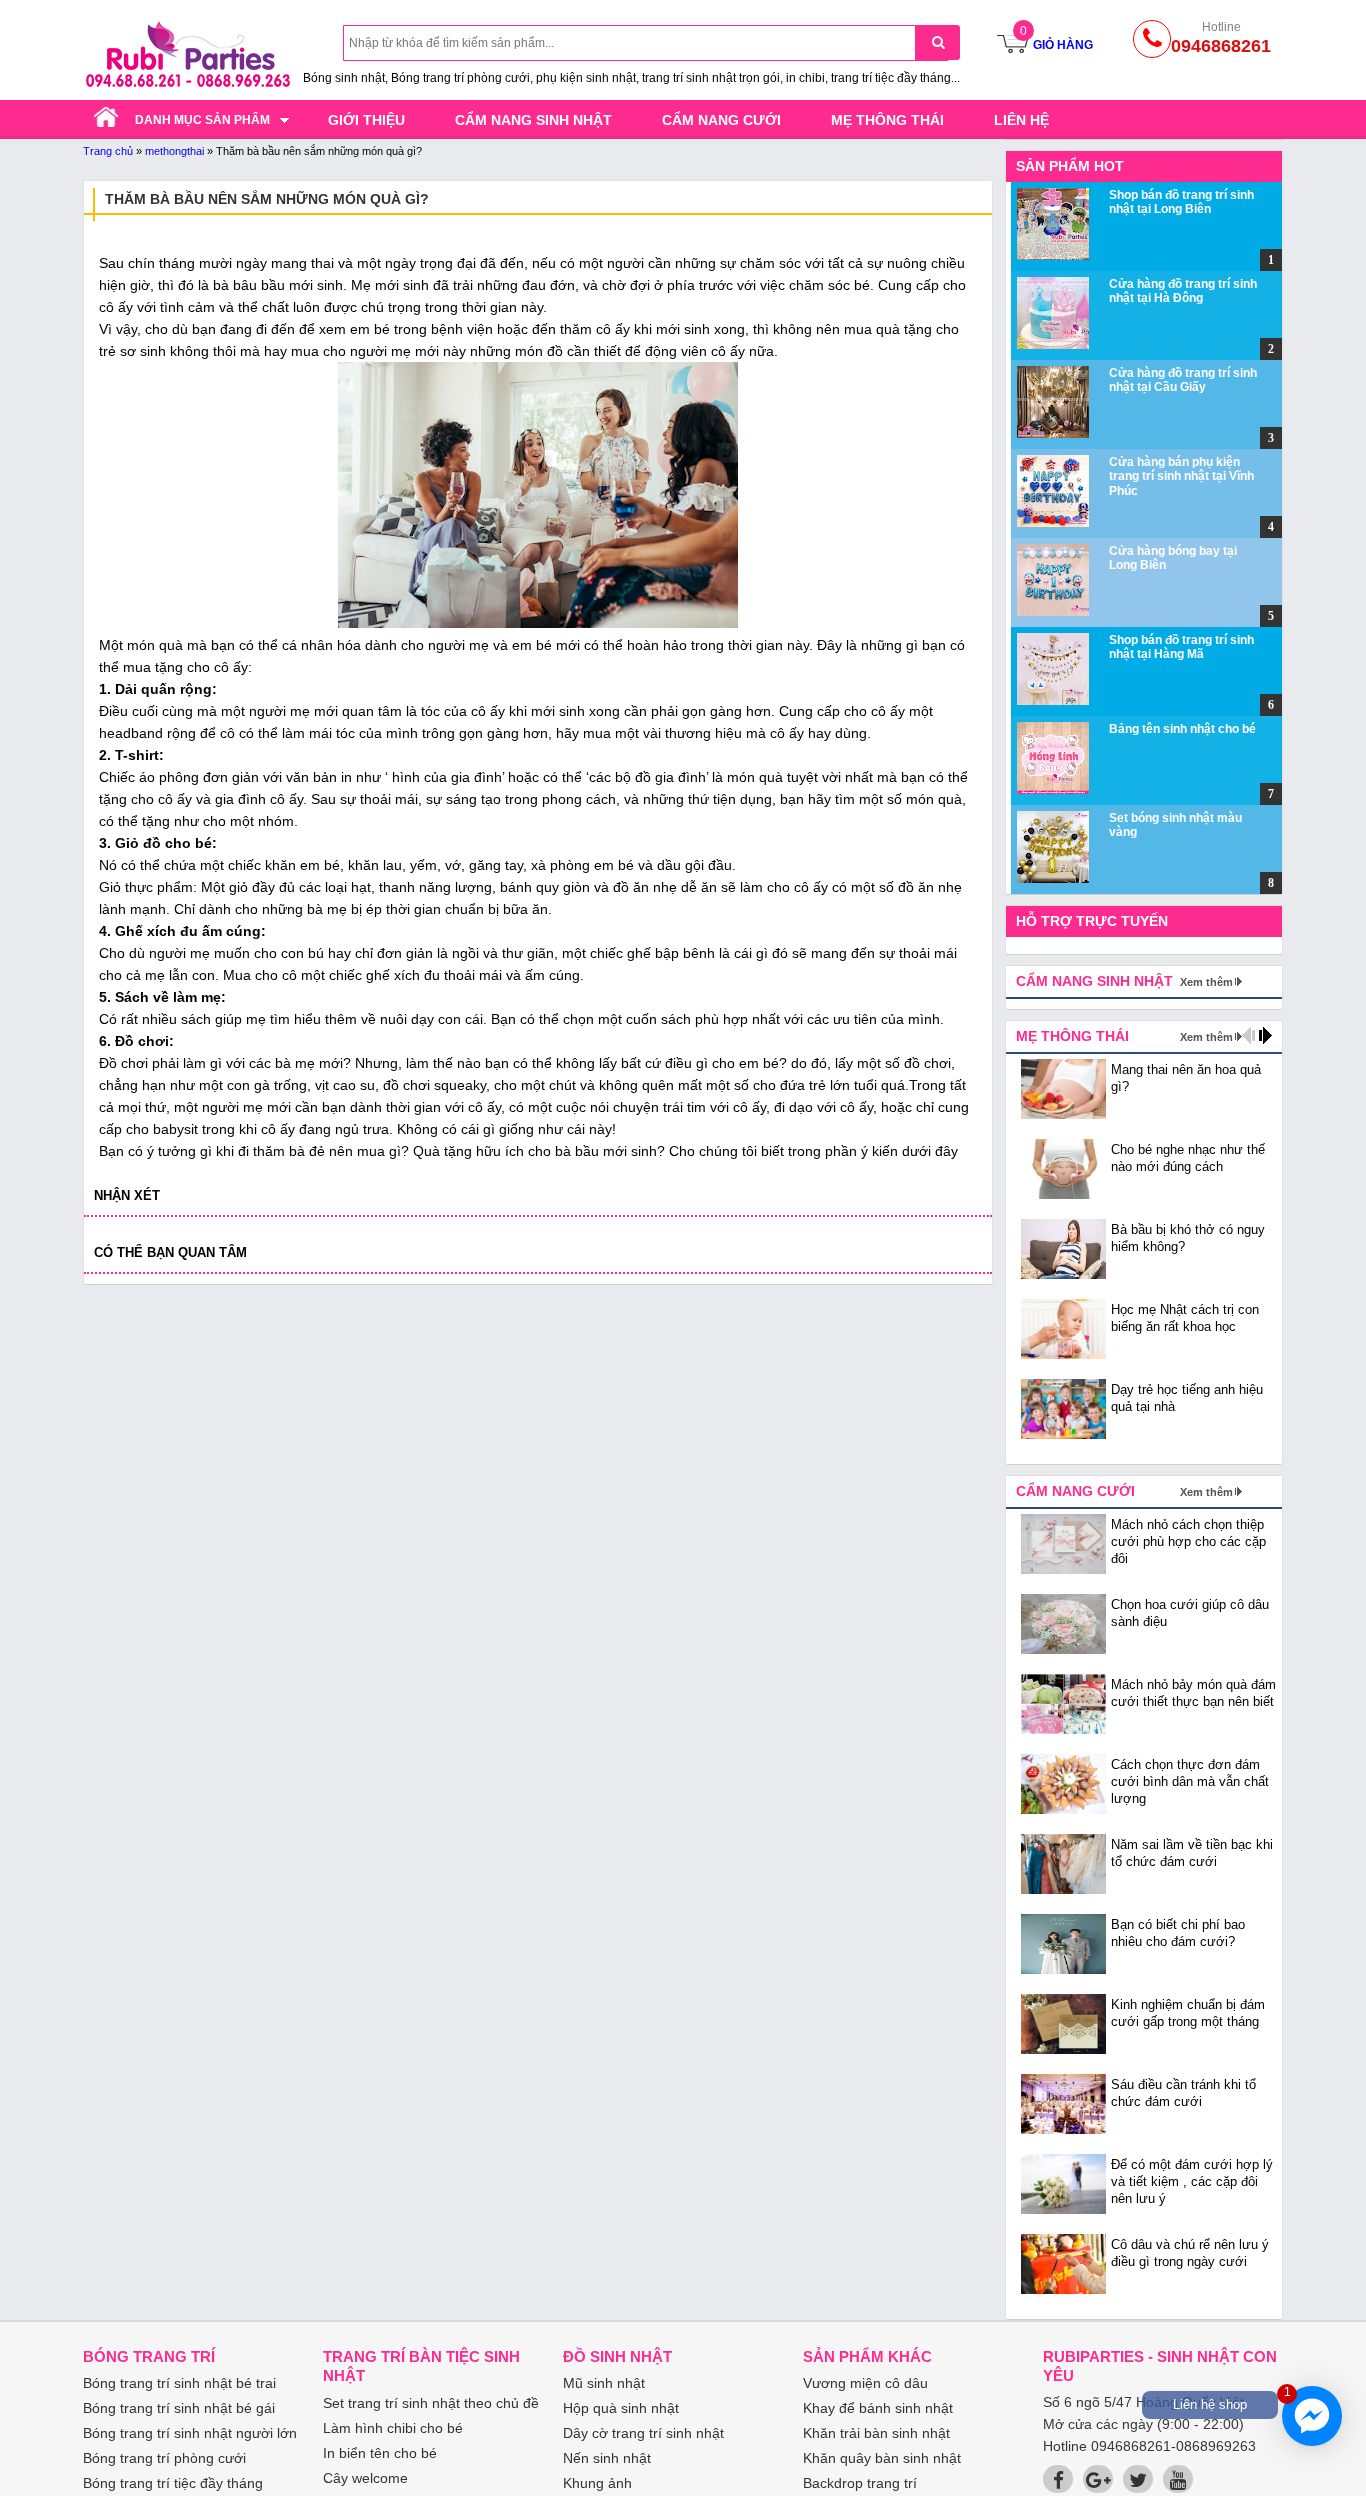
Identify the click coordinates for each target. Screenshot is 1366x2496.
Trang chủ (108, 151)
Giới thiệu (366, 120)
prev (1248, 1035)
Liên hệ (1021, 120)
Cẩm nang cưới (721, 120)
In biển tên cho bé (380, 2453)
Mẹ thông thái (887, 120)
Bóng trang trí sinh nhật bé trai (179, 2383)
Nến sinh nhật (607, 2458)
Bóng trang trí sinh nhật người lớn (190, 2433)
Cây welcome (365, 2478)
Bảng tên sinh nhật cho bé (1182, 729)
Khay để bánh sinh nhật (878, 2408)
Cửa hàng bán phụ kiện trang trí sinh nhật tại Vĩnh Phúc (1181, 476)
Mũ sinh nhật (604, 2383)
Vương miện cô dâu (865, 2383)
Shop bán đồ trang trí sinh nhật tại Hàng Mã (1181, 647)
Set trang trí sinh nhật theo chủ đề (431, 2403)
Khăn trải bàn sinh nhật (876, 2433)
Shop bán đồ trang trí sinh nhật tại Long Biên (1181, 202)
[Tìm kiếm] (937, 42)
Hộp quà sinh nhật (621, 2408)
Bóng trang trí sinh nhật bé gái (179, 2408)
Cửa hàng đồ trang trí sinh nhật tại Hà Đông (1183, 291)
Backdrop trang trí (860, 2483)
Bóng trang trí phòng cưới (164, 2458)
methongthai (174, 151)
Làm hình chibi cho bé (393, 2428)
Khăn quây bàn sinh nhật (882, 2458)
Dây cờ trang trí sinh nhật (643, 2433)
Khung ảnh (597, 2483)
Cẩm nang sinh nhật (533, 120)
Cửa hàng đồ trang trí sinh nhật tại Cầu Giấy (1183, 380)
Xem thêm (1206, 982)
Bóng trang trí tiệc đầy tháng (173, 2483)
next (1265, 1035)
